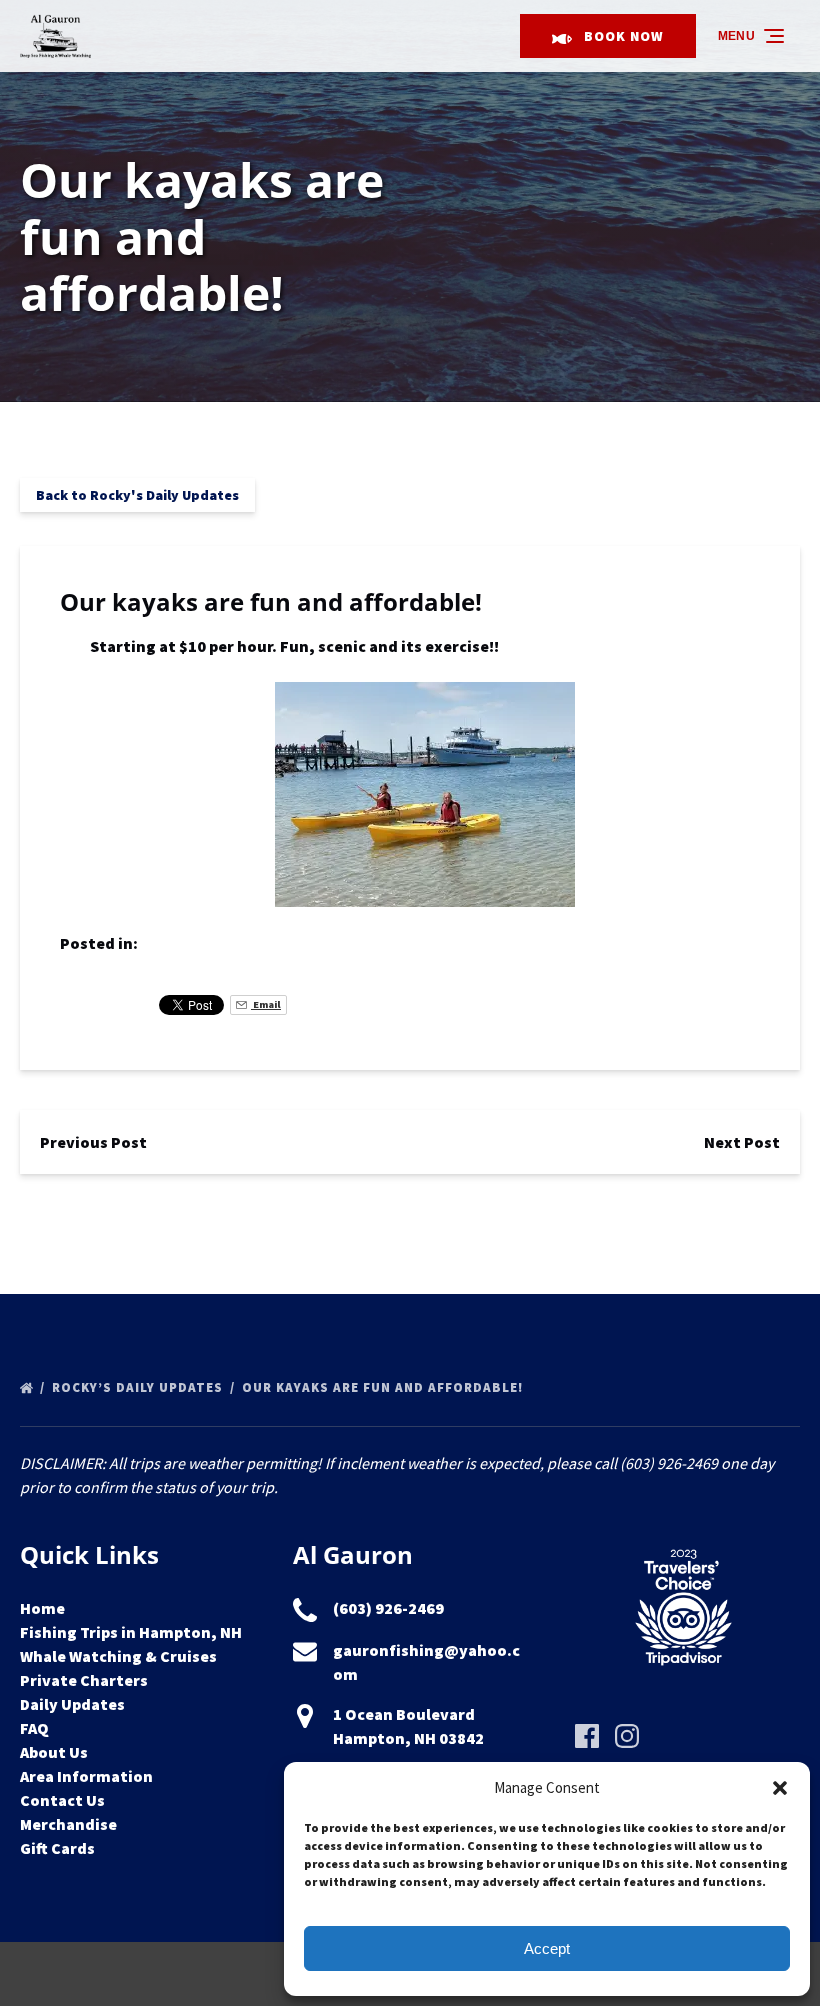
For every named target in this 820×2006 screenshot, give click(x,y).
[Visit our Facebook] (587, 1736)
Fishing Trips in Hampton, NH (131, 1632)
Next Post (742, 1142)
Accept (547, 1948)
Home (42, 1608)
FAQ (34, 1728)
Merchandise (68, 1824)
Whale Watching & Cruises (118, 1656)
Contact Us (62, 1800)
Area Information (86, 1776)
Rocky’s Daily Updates (139, 1387)
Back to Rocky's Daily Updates (137, 495)
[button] (780, 1788)
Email (266, 1004)
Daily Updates (72, 1704)
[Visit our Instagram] (627, 1736)
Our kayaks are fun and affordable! (385, 1387)
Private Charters (84, 1680)
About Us (54, 1752)
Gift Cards (57, 1848)
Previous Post (93, 1142)
